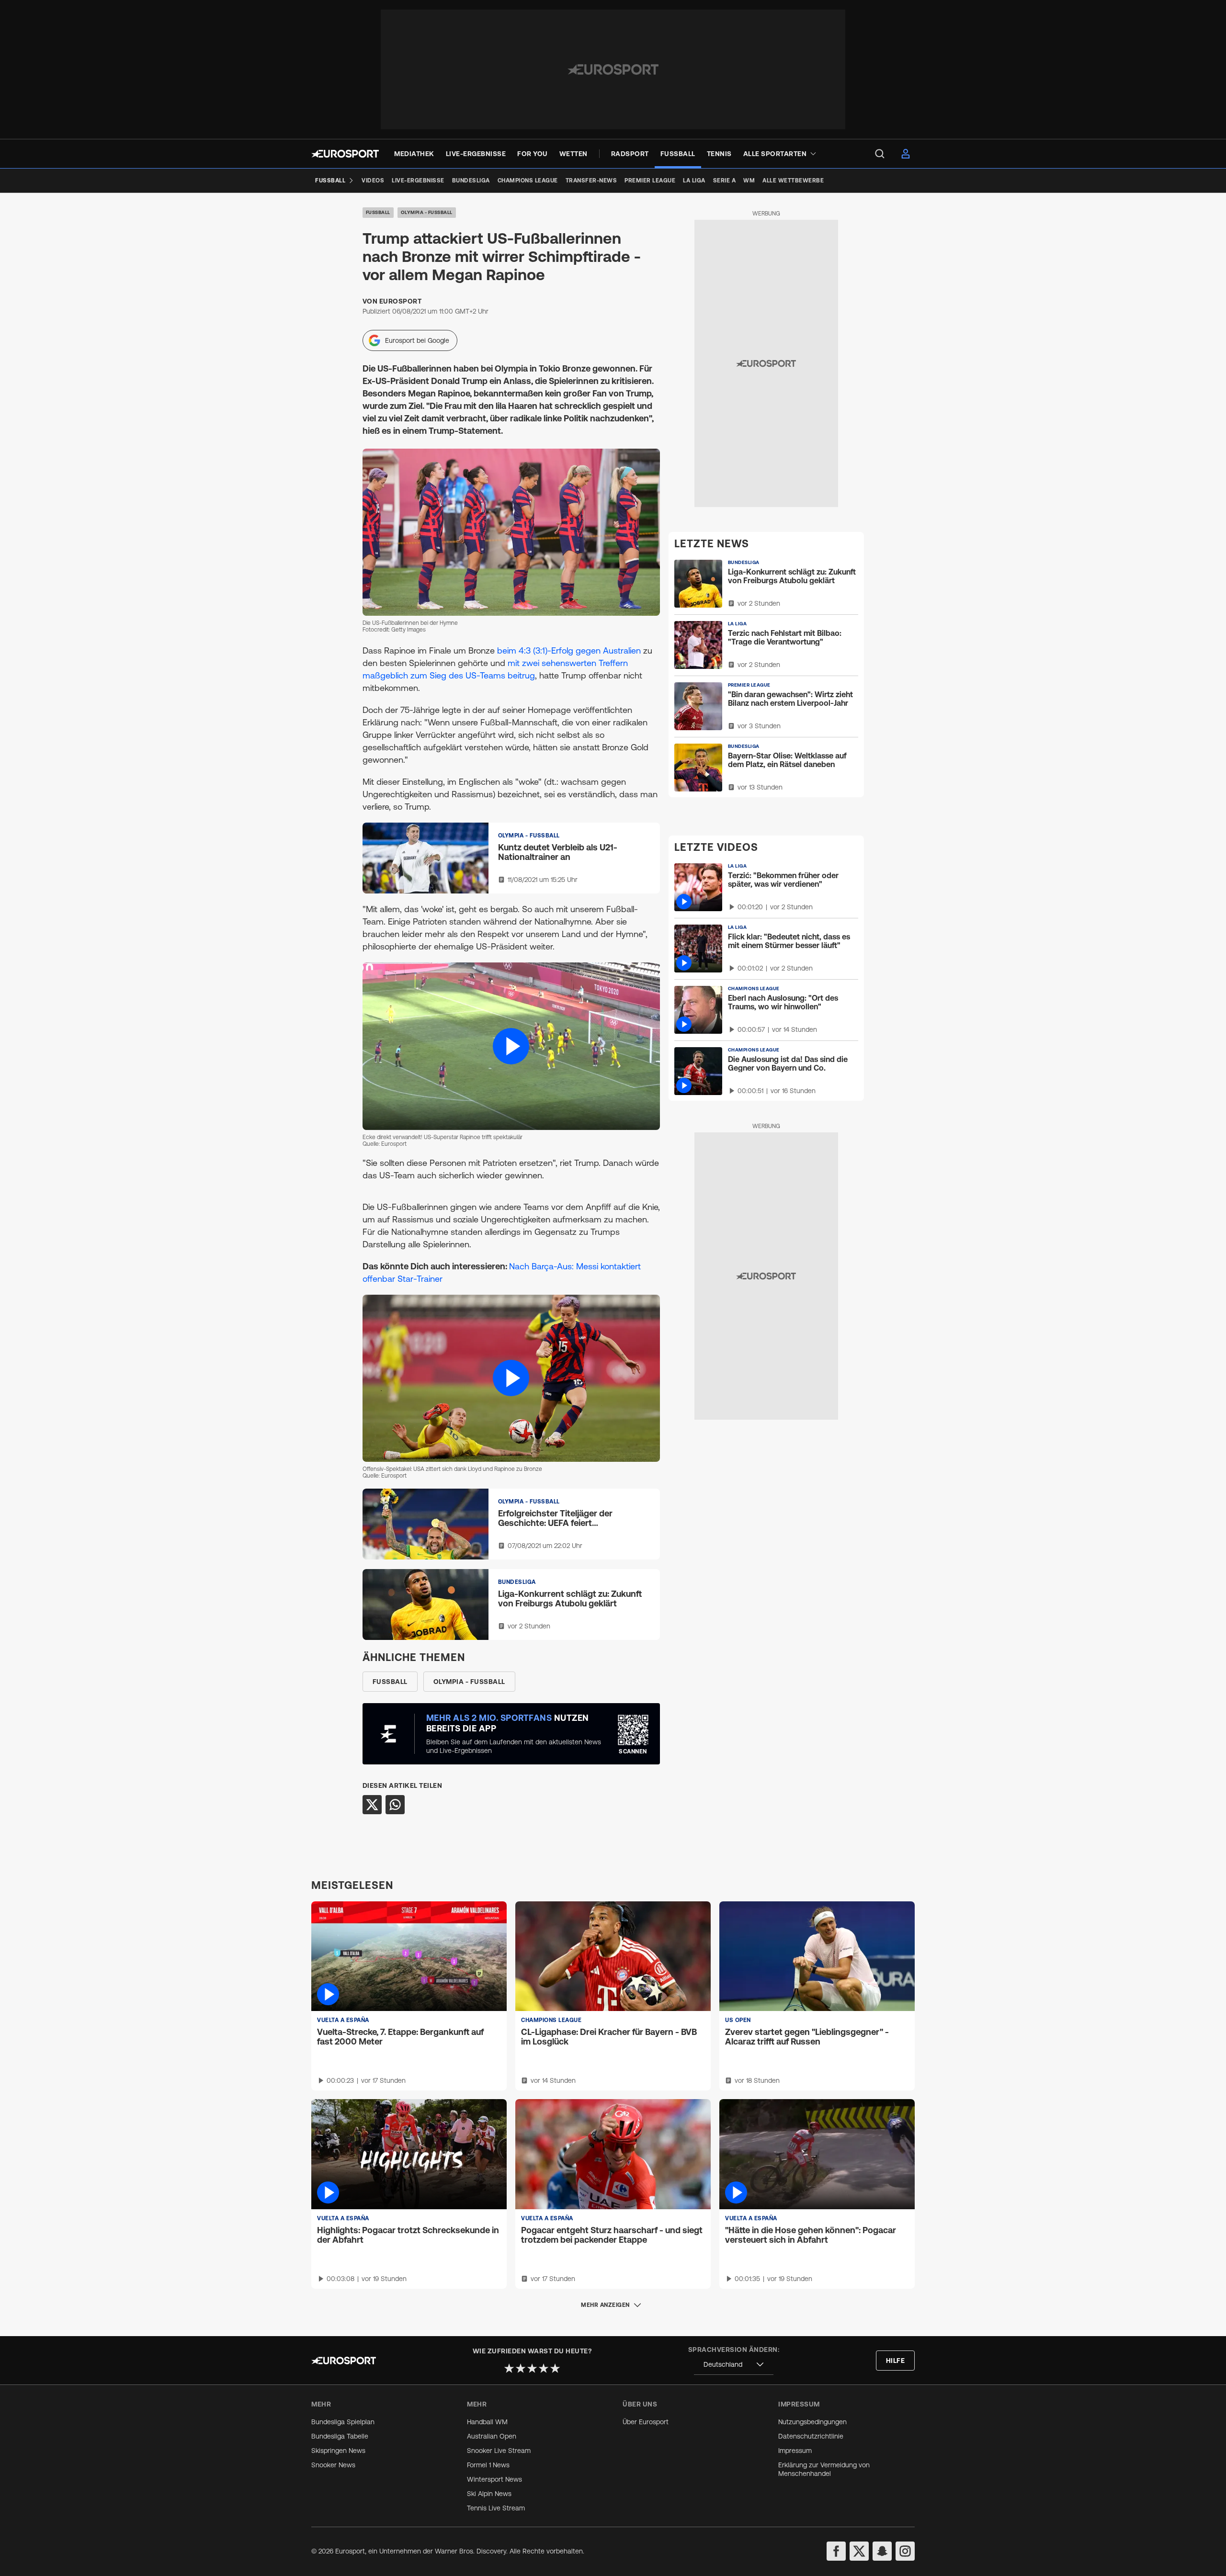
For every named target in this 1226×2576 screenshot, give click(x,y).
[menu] (880, 154)
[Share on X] (372, 1805)
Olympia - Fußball (427, 212)
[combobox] (734, 2365)
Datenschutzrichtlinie (811, 2436)
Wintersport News (494, 2479)
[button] (511, 1046)
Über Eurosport (646, 2422)
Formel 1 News (488, 2465)
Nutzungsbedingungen (812, 2422)
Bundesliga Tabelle (340, 2436)
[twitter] (859, 2551)
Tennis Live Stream (496, 2508)
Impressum (795, 2451)
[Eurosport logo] (345, 154)
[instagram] (905, 2551)
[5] (555, 2368)
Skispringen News (338, 2451)
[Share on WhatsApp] (395, 1805)
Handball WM (487, 2422)
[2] (521, 2368)
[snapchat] (882, 2551)
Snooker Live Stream (499, 2451)
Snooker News (333, 2465)
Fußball (378, 212)
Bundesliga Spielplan (343, 2422)
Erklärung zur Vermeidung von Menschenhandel (824, 2469)
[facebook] (836, 2551)
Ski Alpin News (489, 2494)
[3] (532, 2368)
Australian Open (492, 2436)
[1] (509, 2368)
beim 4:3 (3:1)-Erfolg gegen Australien (569, 650)
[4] (544, 2368)
